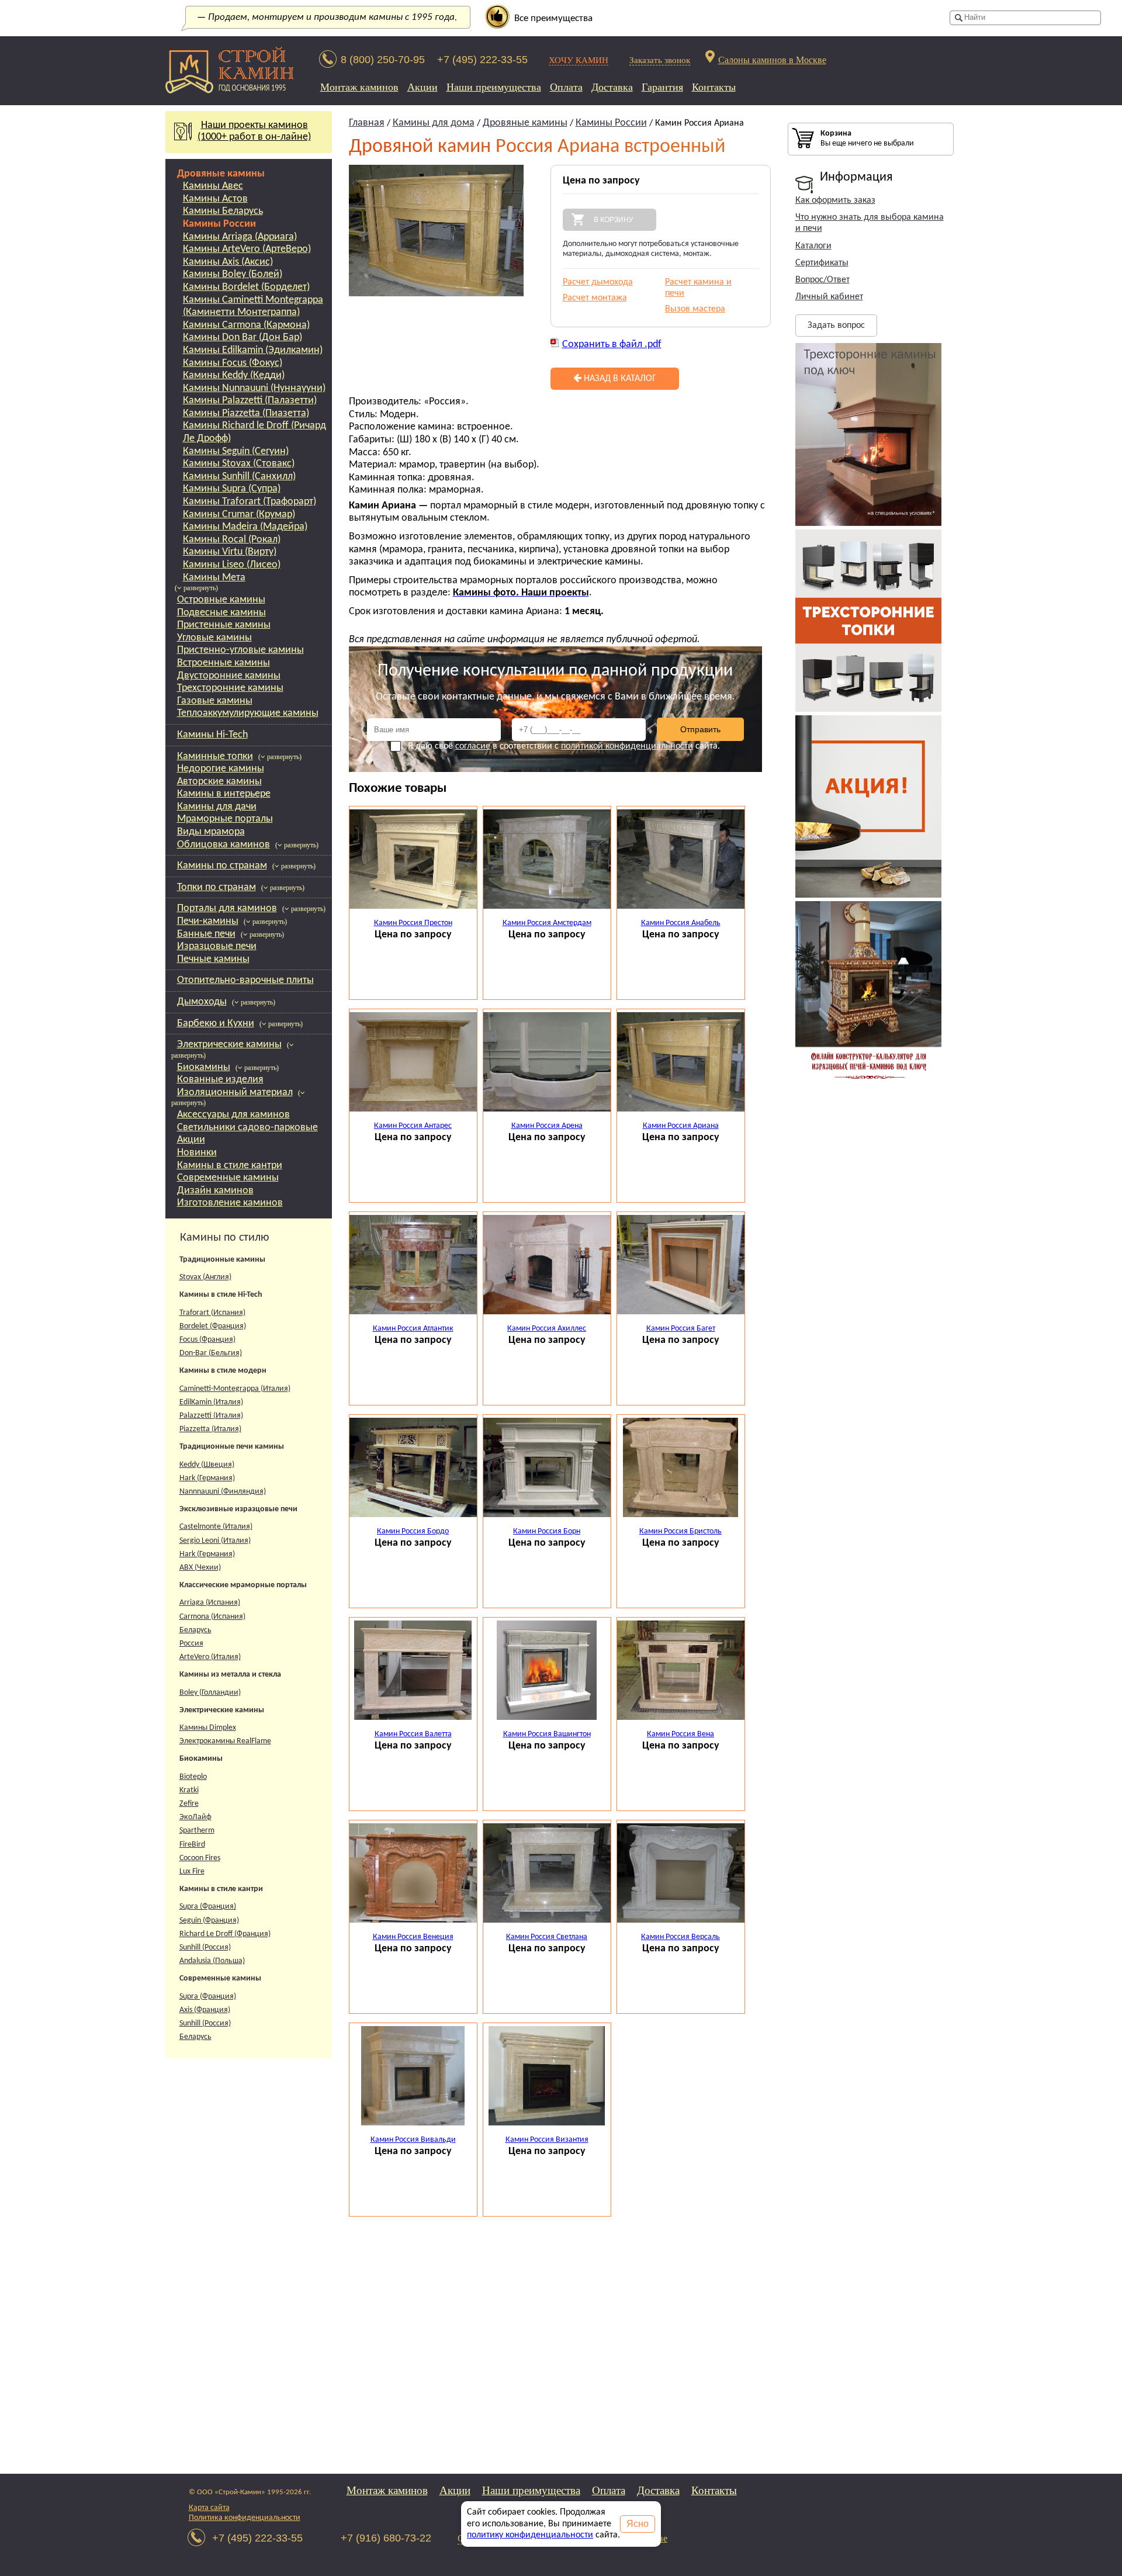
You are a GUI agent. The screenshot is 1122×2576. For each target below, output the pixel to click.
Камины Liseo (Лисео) (232, 565)
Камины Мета (214, 578)
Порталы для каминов (227, 908)
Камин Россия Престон (413, 923)
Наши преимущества (494, 87)
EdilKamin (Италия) (211, 1402)
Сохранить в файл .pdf (612, 344)
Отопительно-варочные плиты (245, 980)
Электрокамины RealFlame (225, 1741)
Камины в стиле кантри (230, 1166)
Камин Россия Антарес (413, 1126)
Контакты (714, 87)
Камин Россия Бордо (413, 1531)
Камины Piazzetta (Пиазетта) (246, 413)
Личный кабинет (829, 297)
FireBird (192, 1845)
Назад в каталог (619, 379)
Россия (191, 1644)
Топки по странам (217, 887)
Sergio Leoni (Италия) (215, 1541)
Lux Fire (192, 1872)
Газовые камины (215, 701)
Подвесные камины (221, 613)
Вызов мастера (695, 309)
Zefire (189, 1804)
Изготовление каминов (230, 1203)
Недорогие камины (221, 769)
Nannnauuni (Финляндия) (223, 1492)
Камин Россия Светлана (547, 1937)
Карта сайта (209, 2508)
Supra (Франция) (208, 1907)
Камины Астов (215, 199)
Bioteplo (193, 1777)
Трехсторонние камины (230, 688)
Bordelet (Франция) (213, 1326)
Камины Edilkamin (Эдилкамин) (253, 350)
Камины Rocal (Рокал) (232, 540)
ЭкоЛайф (195, 1817)
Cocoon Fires (200, 1858)
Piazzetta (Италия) (210, 1429)
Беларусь (195, 1630)
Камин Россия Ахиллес (547, 1329)
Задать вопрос (836, 326)
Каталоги (813, 246)
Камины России (219, 224)
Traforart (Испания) (212, 1313)
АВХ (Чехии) (200, 1568)
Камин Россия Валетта (413, 1734)
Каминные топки (215, 756)
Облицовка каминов (224, 845)
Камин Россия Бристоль (681, 1531)
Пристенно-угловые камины (240, 650)
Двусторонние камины (229, 676)
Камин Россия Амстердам (547, 923)
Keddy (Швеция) (207, 1465)
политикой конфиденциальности (627, 746)
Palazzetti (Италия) (211, 1416)
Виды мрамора (211, 832)
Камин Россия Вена (681, 1734)
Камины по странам (222, 866)
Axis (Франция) (205, 2010)
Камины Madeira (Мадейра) (245, 527)
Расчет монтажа (595, 298)
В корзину (614, 220)
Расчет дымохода (598, 282)
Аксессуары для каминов (233, 1115)
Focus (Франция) (207, 1340)
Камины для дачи (217, 807)
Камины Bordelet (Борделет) (246, 287)
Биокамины (204, 1067)
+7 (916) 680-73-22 (386, 2538)
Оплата (566, 87)
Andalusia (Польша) (212, 1961)
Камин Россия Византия (547, 2140)
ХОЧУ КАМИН (579, 60)
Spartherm (197, 1831)
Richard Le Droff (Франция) (225, 1934)
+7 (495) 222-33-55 (482, 60)
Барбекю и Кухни (216, 1024)
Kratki (189, 1790)
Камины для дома (434, 123)
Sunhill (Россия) (205, 1947)
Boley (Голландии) (210, 1693)
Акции (423, 87)
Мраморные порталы (225, 819)
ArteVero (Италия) (210, 1657)
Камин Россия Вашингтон (547, 1734)
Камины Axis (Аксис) (228, 262)
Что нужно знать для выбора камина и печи (870, 223)
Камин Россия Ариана (681, 1126)
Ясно (638, 2524)
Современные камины (228, 1178)
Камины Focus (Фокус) (233, 363)
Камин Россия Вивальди (413, 2140)
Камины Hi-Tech (212, 735)
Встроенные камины (224, 663)
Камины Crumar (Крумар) (239, 515)
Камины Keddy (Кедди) (234, 375)
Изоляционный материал (235, 1093)
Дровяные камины (221, 174)
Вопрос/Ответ (823, 280)
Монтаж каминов (359, 87)
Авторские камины (219, 782)
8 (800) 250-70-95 (383, 60)
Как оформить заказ (835, 200)
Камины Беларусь (223, 211)
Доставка (612, 87)
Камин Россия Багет (681, 1329)
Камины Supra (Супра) (232, 489)
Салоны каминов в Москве (772, 59)
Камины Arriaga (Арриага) (240, 237)
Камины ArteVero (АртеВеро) (247, 249)
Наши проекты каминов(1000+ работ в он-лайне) (254, 131)
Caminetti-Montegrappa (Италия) (235, 1389)
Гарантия (662, 87)
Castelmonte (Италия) (216, 1527)
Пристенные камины (224, 625)
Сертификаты (822, 263)
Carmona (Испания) (212, 1617)
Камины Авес (213, 186)
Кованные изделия (220, 1080)
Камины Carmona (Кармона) (246, 325)
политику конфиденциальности (530, 2535)
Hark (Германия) (207, 1478)
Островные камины (221, 600)
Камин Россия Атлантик (413, 1329)
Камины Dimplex (208, 1728)
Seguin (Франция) (209, 1921)
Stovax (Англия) (205, 1277)
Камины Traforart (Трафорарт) (250, 502)
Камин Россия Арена (547, 1126)
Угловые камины (214, 638)
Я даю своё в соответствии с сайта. (564, 746)
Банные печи (206, 934)
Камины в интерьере (224, 794)
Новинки (197, 1153)
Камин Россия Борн (547, 1531)
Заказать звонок (660, 60)
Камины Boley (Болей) (233, 274)
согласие (473, 746)
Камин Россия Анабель (681, 923)
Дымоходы (202, 1002)
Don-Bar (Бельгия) (211, 1353)
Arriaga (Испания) (210, 1603)
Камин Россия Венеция (413, 1937)
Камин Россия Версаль (681, 1937)
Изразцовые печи (217, 946)
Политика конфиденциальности (245, 2518)
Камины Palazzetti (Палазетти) (250, 401)
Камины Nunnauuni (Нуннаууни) (254, 388)
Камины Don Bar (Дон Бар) (243, 337)
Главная (367, 123)
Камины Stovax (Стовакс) (239, 464)
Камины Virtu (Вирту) (230, 552)
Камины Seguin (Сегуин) (236, 451)
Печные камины (213, 959)
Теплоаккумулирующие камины (248, 713)
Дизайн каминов (215, 1191)
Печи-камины (208, 921)
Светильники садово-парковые (247, 1128)
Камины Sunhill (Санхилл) (239, 477)
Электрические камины (229, 1045)
